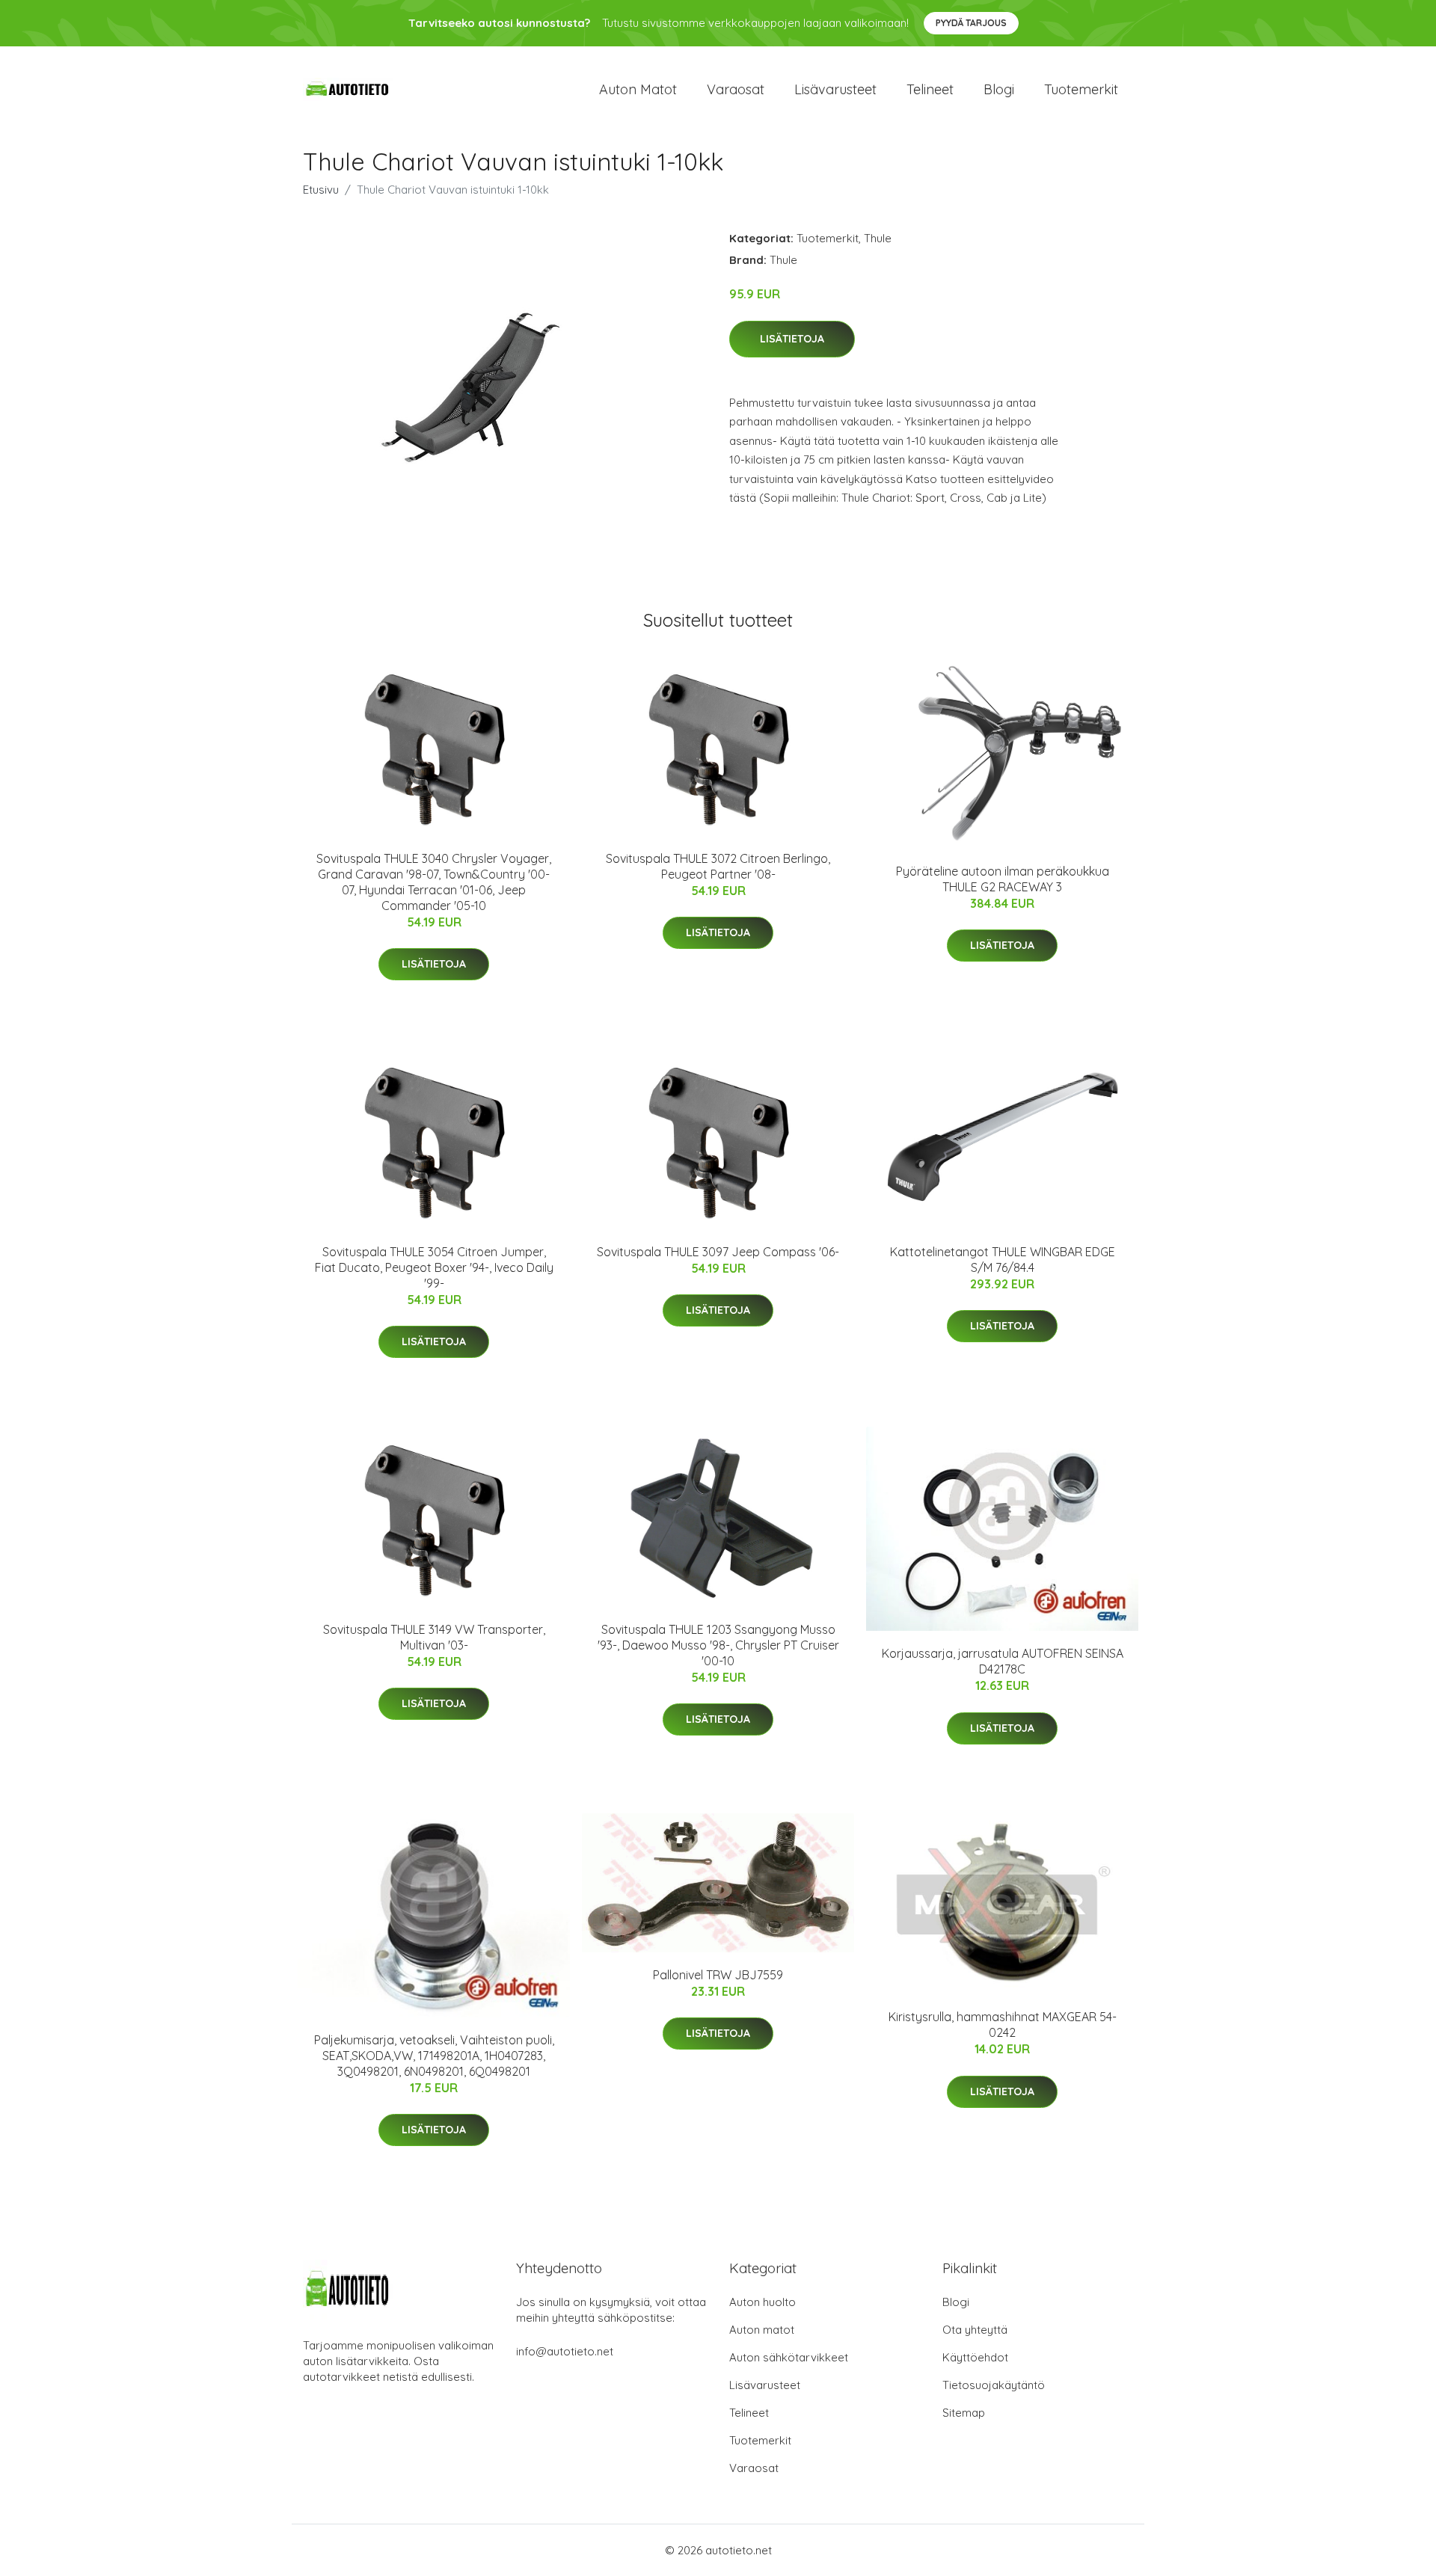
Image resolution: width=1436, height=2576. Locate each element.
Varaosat (736, 89)
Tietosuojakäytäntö (994, 2385)
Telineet (930, 89)
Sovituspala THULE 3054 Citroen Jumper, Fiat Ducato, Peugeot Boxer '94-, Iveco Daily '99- (434, 1267)
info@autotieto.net (565, 2351)
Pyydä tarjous (971, 23)
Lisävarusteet (835, 89)
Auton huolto (763, 2302)
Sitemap (964, 2413)
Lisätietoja (792, 339)
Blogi (999, 89)
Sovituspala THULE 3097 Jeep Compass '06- (718, 1252)
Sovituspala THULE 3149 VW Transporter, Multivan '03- (434, 1637)
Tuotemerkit (1081, 89)
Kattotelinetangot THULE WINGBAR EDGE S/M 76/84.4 (1003, 1260)
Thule (878, 238)
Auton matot (638, 89)
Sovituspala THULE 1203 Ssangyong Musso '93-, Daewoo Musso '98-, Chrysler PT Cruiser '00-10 (718, 1645)
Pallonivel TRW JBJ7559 (718, 1975)
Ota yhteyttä (975, 2330)
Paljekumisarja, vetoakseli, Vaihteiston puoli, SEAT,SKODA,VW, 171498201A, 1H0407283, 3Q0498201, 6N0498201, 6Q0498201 (434, 2056)
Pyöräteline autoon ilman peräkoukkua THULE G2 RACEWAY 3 (1003, 879)
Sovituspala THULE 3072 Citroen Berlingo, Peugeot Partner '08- (718, 866)
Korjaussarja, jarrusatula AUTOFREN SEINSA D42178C (1003, 1661)
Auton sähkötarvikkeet (789, 2357)
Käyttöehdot (975, 2357)
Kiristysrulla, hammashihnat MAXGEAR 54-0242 (1003, 2025)
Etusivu (321, 190)
